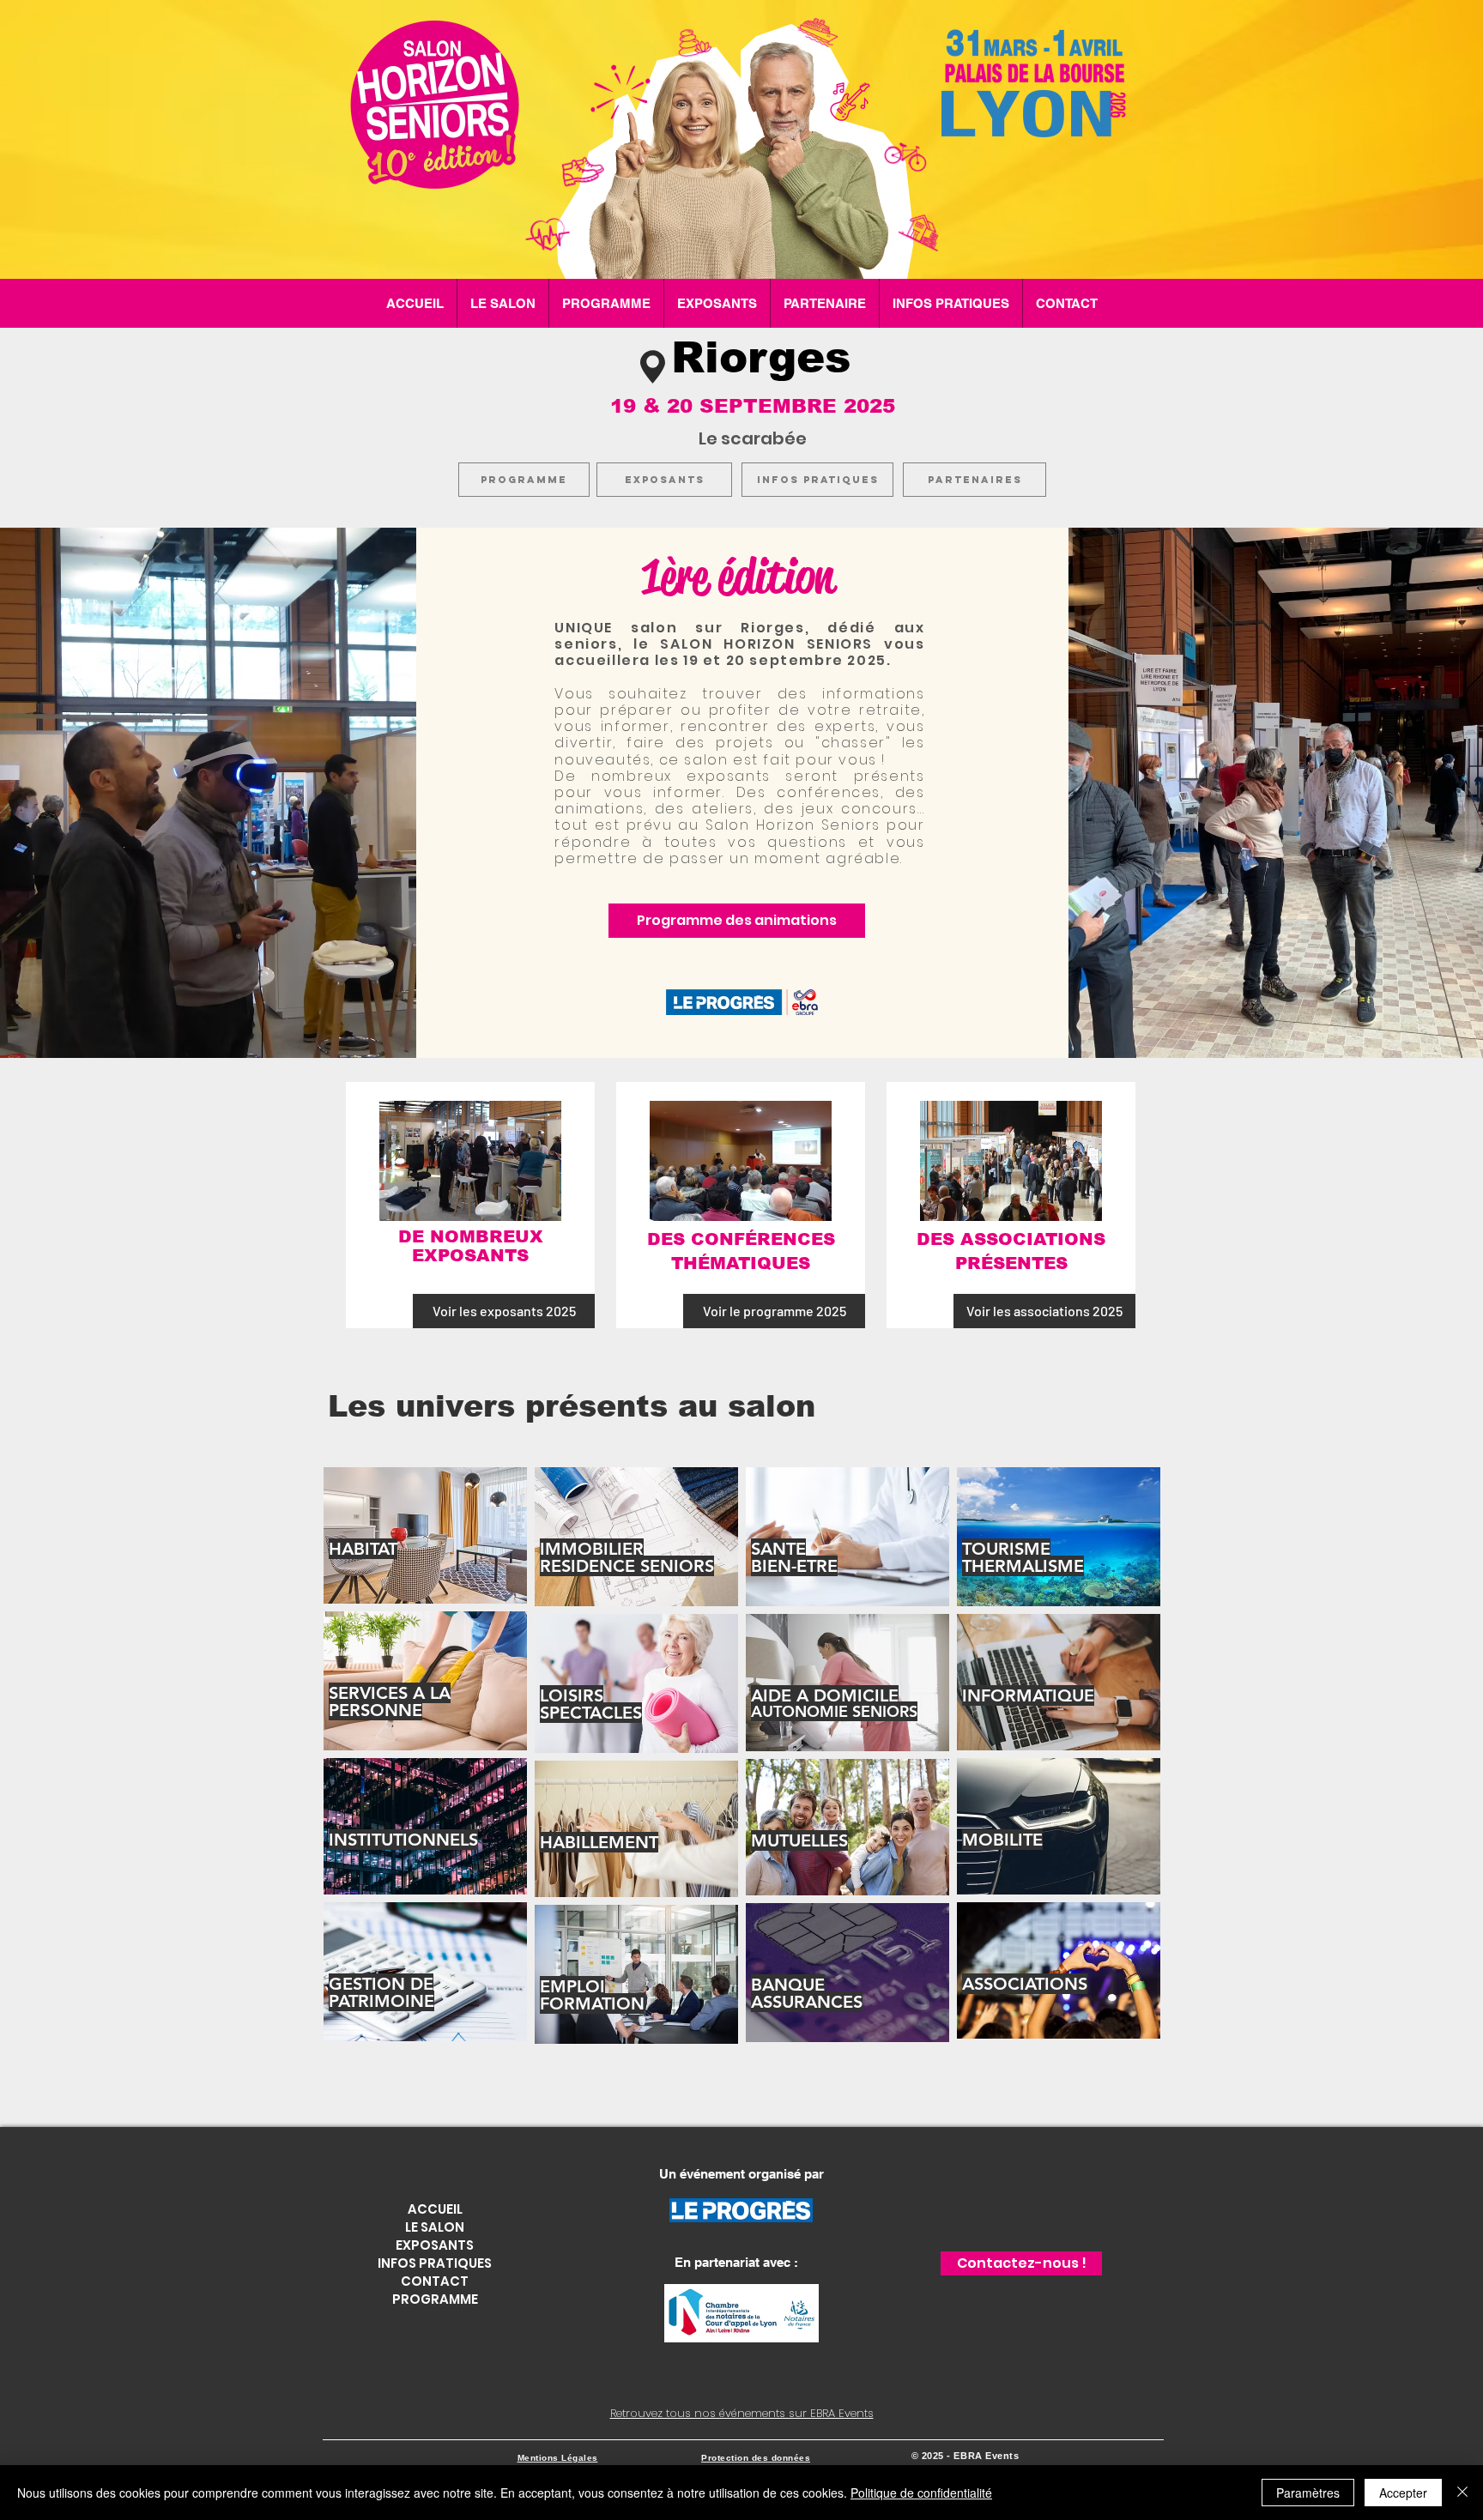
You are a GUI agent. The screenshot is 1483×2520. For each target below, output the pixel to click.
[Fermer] (1462, 2493)
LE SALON (435, 2227)
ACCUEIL (435, 2209)
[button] (606, 303)
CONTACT (435, 2281)
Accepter (1403, 2493)
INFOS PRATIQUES (435, 2263)
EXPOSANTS (435, 2245)
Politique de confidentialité (921, 2493)
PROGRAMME (435, 2299)
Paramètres (1308, 2493)
